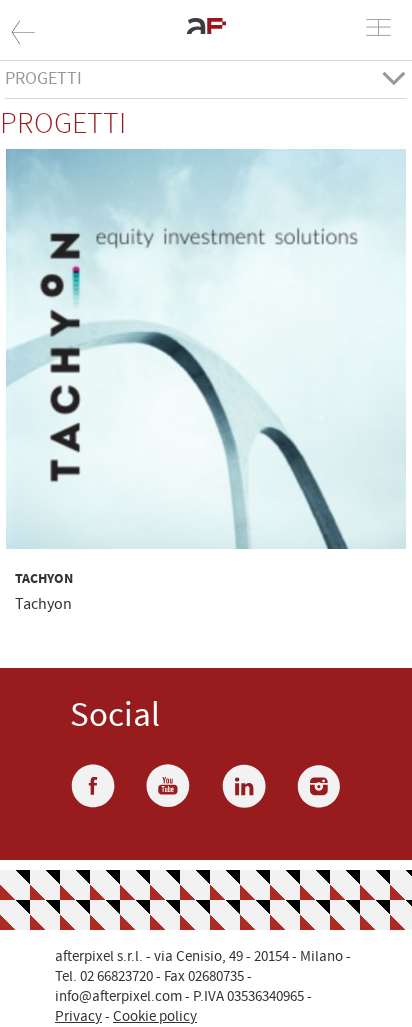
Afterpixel (62, 35)
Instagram (319, 786)
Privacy (78, 1016)
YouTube (168, 786)
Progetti (43, 80)
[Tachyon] (206, 350)
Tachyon (44, 579)
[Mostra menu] (378, 27)
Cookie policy (155, 1016)
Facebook (93, 786)
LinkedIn (244, 786)
